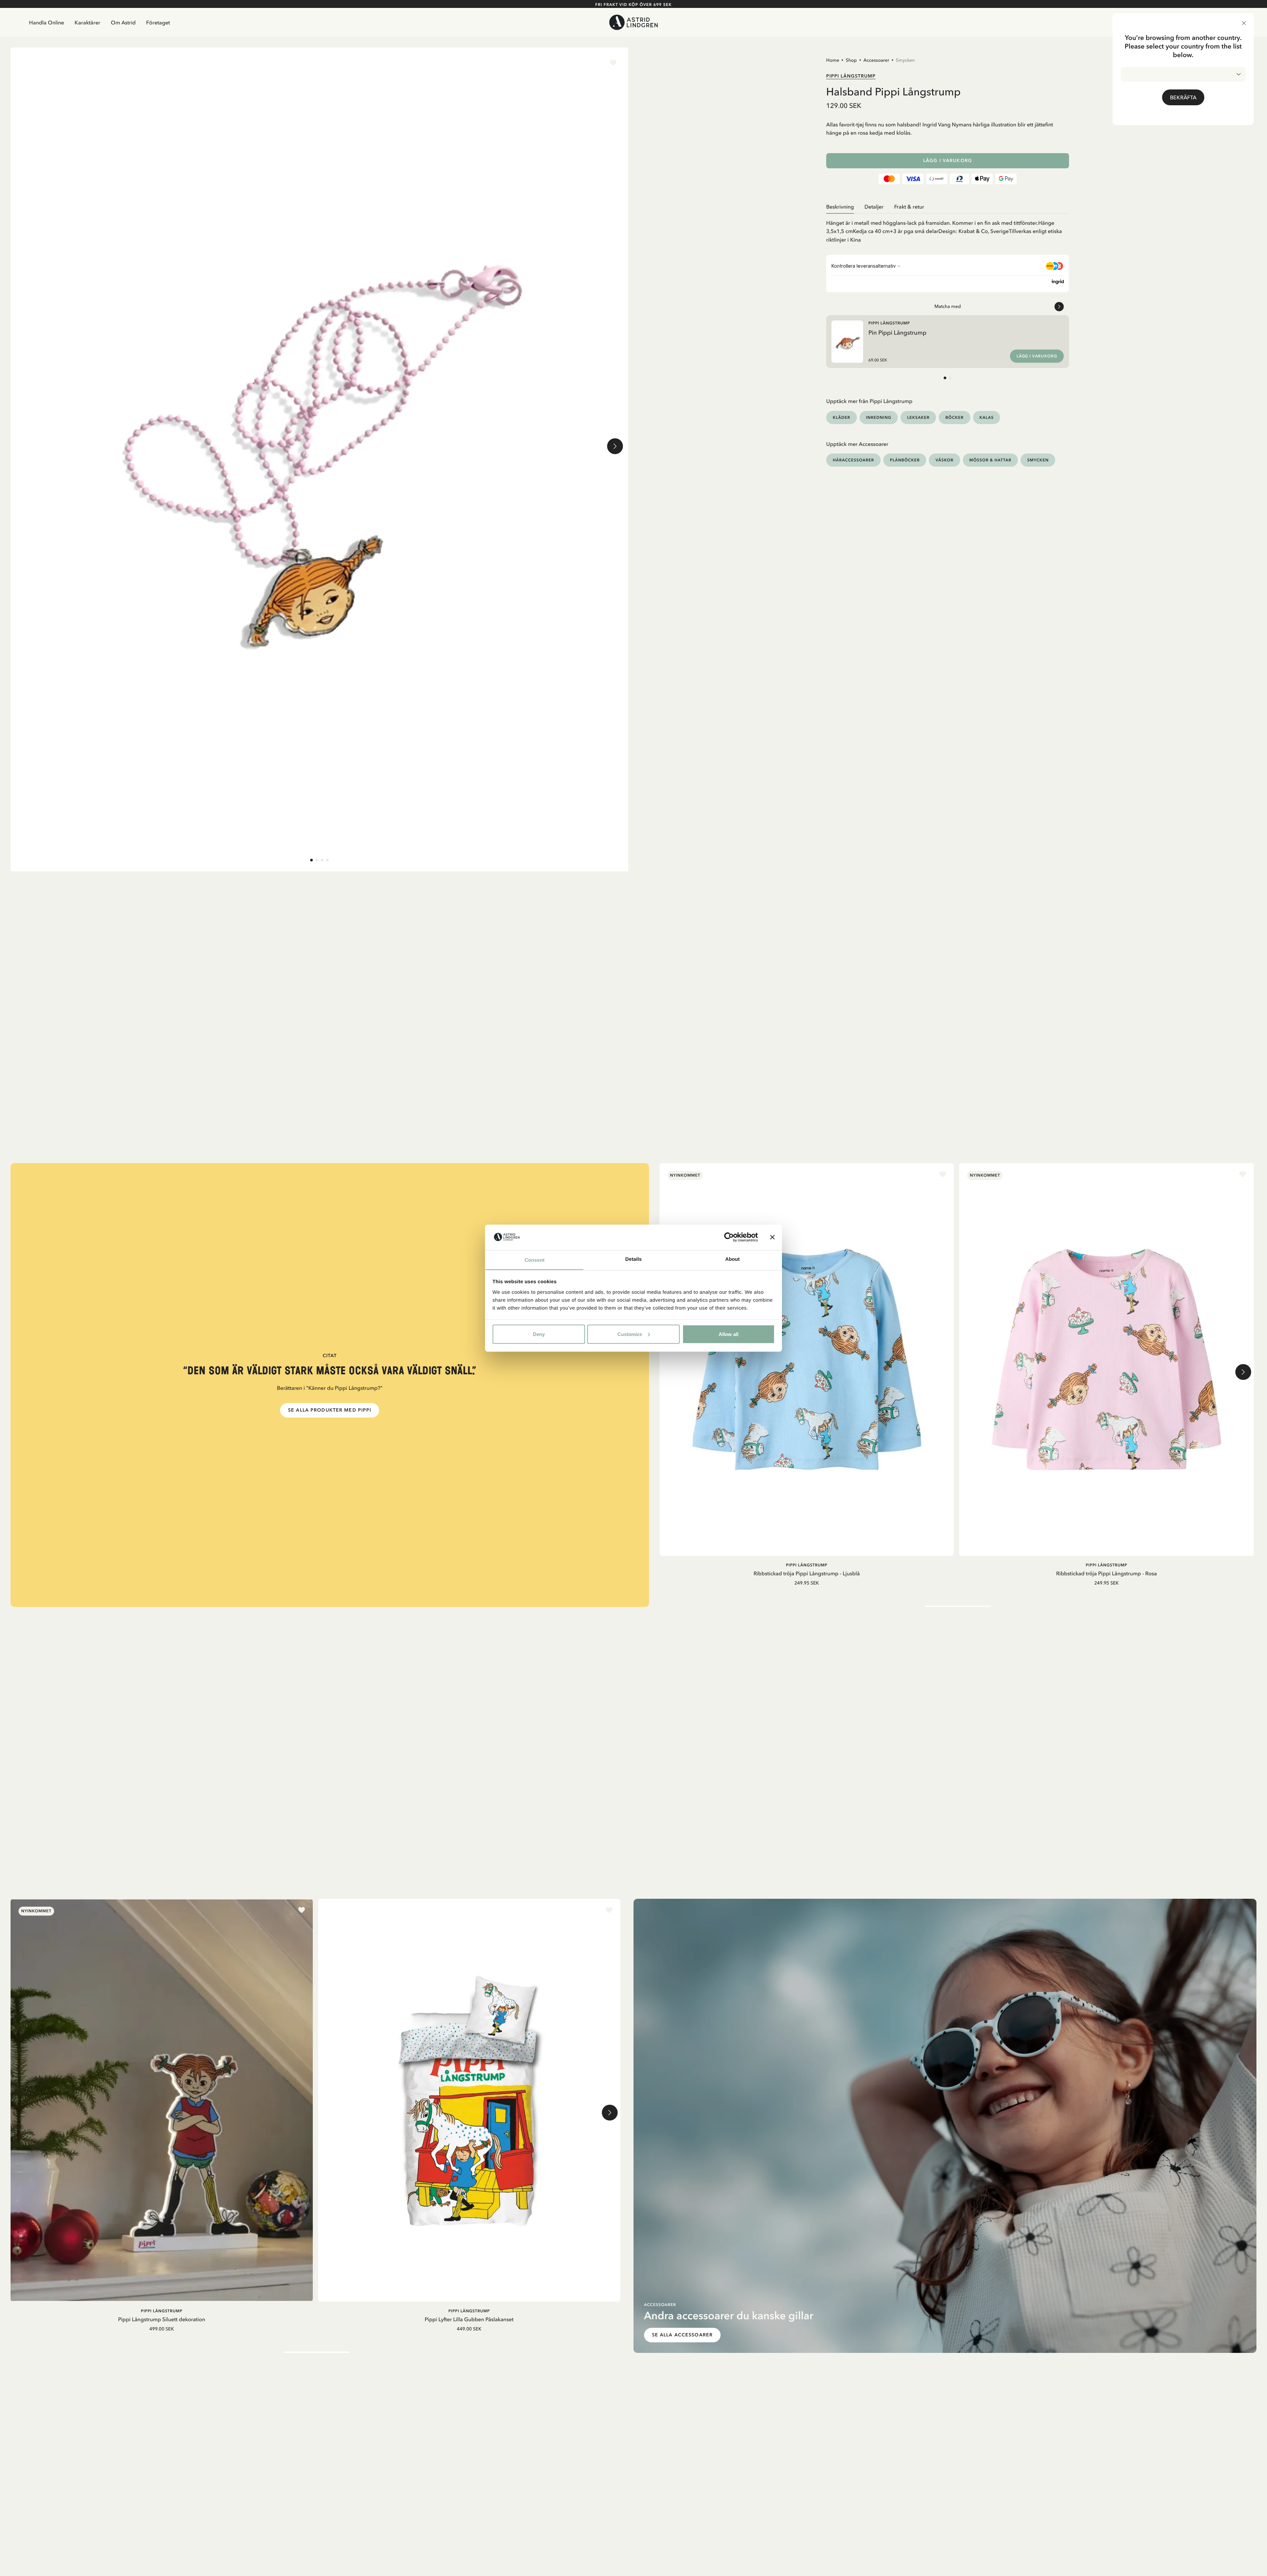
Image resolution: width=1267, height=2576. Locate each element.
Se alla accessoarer (682, 2335)
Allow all (729, 1334)
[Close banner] (772, 1237)
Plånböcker (905, 460)
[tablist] (948, 207)
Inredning (879, 417)
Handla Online (47, 22)
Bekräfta (1183, 97)
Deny (539, 1334)
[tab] (311, 860)
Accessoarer (876, 60)
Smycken (905, 60)
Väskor (944, 460)
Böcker (954, 417)
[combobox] (1183, 74)
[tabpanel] (948, 229)
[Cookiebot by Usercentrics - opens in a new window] (729, 1237)
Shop (851, 60)
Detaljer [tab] (874, 207)
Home (833, 60)
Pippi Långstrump (851, 76)
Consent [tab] (535, 1260)
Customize (630, 1334)
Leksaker (918, 417)
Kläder (842, 417)
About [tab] (732, 1259)
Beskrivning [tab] (840, 207)
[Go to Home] (633, 22)
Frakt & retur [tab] (909, 207)
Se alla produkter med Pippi (330, 1410)
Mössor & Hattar (991, 460)
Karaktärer (87, 22)
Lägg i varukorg (948, 161)
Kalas (987, 417)
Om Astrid (123, 22)
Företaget (158, 22)
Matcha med (948, 306)
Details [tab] (633, 1259)
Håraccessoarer (853, 460)
